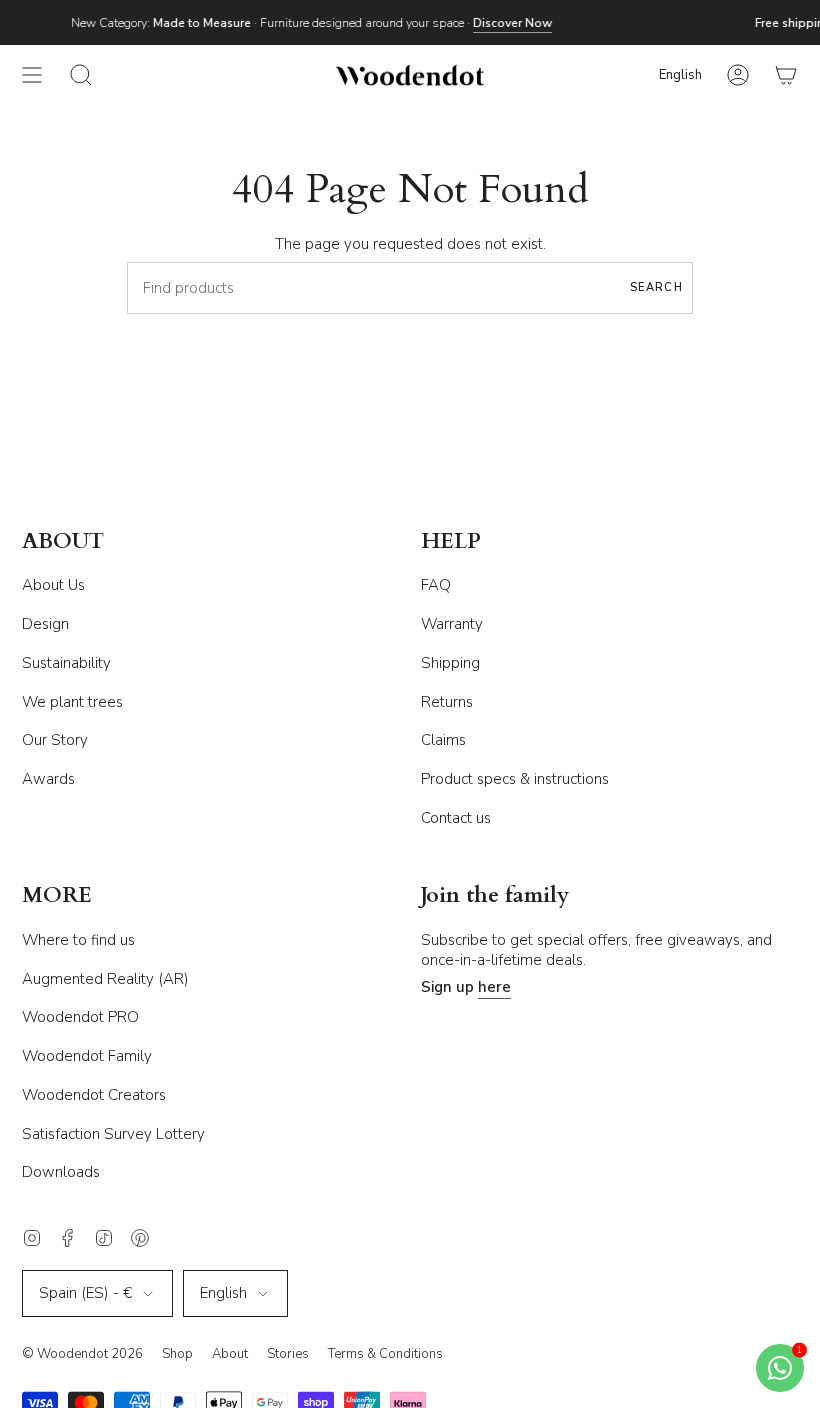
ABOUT (63, 542)
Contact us (456, 818)
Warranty (452, 624)
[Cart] (786, 75)
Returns (447, 702)
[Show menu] (32, 75)
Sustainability (66, 663)
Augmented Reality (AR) (105, 979)
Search (656, 287)
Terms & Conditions (385, 1354)
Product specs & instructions (515, 779)
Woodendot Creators (94, 1095)
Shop (177, 1354)
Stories (288, 1354)
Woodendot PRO (80, 1017)
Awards (48, 779)
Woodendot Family (87, 1056)
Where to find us (78, 940)
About (230, 1354)
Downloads (61, 1172)
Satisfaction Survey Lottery (113, 1134)
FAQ (436, 585)
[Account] (738, 75)
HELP (451, 542)
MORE (57, 896)
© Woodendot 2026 (82, 1354)
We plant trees (72, 702)
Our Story (55, 740)
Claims (443, 740)
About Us (53, 585)
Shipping (450, 663)
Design (45, 624)
